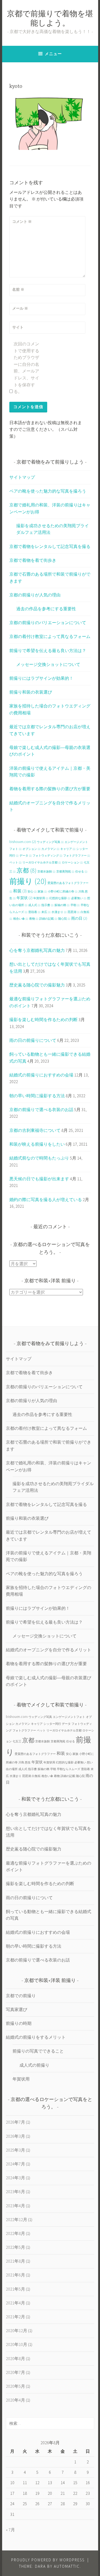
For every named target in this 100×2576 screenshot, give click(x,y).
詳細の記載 (48, 919)
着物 (34, 919)
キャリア (68, 849)
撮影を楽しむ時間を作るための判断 (43, 1019)
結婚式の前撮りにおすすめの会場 (41, 1075)
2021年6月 (15, 2275)
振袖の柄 (62, 905)
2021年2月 (15, 2317)
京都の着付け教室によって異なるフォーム (50, 636)
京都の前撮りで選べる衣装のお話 (41, 1109)
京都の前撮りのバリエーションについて (48, 623)
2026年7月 (15, 2122)
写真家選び (17, 2009)
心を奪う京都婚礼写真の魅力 (37, 950)
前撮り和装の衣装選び (31, 692)
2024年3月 (15, 2178)
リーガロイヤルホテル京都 (42, 863)
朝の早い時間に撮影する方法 (37, 1096)
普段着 (34, 912)
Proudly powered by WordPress (48, 2560)
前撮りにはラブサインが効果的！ (41, 678)
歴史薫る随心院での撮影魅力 (37, 985)
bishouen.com (23, 842)
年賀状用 (41, 898)
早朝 (75, 905)
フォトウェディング (47, 856)
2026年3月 (15, 2136)
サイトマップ (22, 477)
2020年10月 (17, 2344)
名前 (18, 289)
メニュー (53, 54)
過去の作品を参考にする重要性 (46, 609)
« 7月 (10, 2530)
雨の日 (79, 918)
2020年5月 (15, 2386)
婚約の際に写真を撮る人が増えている (46, 1199)
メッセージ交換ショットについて (48, 664)
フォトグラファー (77, 856)
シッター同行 (52, 1724)
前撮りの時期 (19, 2023)
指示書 (47, 905)
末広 (46, 912)
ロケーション (72, 863)
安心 (32, 892)
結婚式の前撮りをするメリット (36, 2037)
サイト (18, 327)
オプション (31, 849)
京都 (27, 870)
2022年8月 (15, 2233)
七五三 (17, 1741)
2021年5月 (15, 2289)
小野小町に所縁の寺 (63, 892)
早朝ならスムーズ (69, 1769)
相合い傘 (21, 919)
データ (26, 856)
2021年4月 (15, 2303)
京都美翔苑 (65, 872)
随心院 (64, 919)
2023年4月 (15, 2206)
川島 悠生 (25, 1762)
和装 (20, 891)
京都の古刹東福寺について (35, 1130)
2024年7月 (15, 2164)
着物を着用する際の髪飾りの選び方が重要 (50, 789)
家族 (42, 892)
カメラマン (50, 849)
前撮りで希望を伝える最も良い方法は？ (48, 650)
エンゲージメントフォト (69, 1717)
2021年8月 (15, 2261)
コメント (22, 222)
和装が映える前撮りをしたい (37, 1144)
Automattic (67, 2566)
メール (20, 308)
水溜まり (59, 912)
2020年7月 (15, 2372)
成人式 (34, 905)
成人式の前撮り (34, 2065)
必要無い (79, 898)
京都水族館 (46, 872)
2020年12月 (17, 2331)
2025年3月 (15, 2150)
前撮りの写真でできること (38, 2051)
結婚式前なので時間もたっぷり (39, 1158)
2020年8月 (15, 2358)
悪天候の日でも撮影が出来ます (39, 1179)
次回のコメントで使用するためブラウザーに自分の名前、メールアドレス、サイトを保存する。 (26, 368)
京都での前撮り (21, 1996)
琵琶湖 (74, 912)
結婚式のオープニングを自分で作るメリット (49, 1650)
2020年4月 (15, 2400)
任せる (81, 872)
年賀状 (25, 898)
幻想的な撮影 (60, 898)
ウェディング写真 (50, 842)
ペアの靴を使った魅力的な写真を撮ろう (48, 491)
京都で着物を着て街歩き (33, 560)
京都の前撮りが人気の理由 (35, 595)
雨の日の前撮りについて (33, 1040)
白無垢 (36, 1776)
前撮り (28, 881)
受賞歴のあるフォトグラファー (35, 1754)
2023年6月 (15, 2192)
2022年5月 (15, 2247)
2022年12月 (17, 2219)
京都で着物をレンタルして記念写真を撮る (50, 546)
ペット (15, 863)
